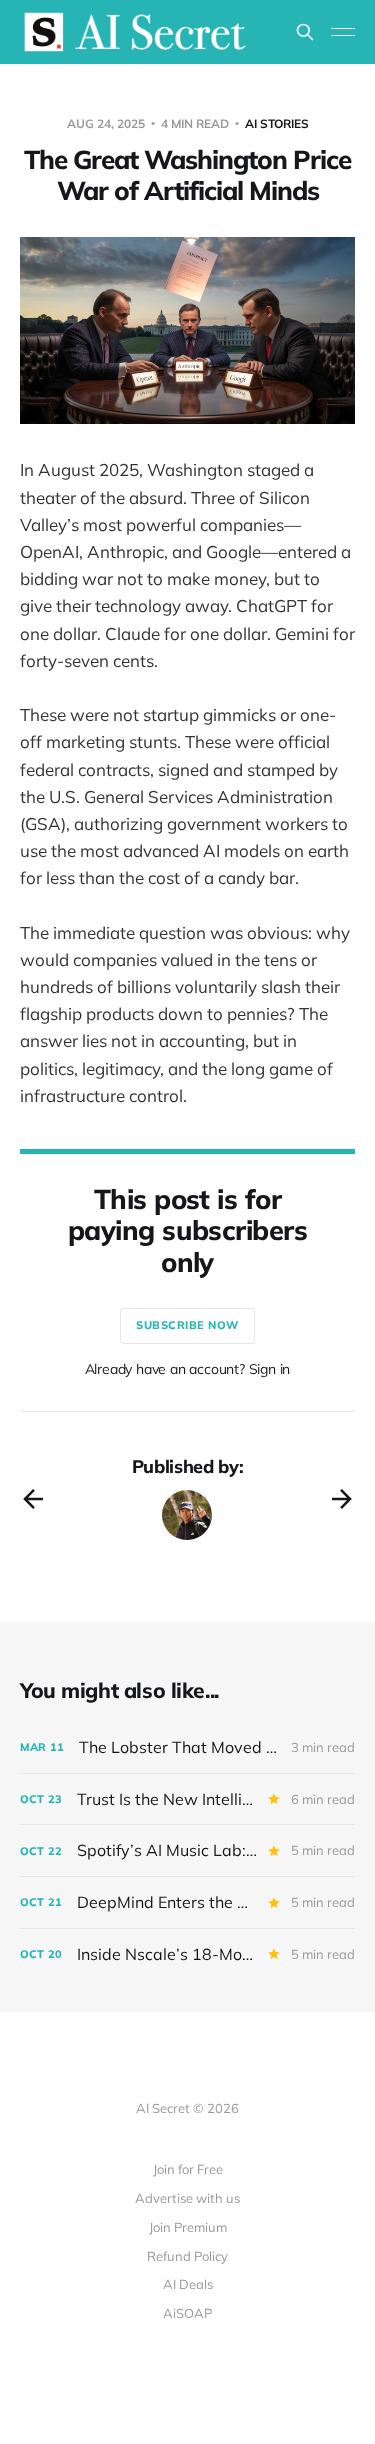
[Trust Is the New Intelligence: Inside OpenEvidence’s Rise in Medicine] (187, 1799)
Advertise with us (187, 2198)
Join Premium (188, 2227)
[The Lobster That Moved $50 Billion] (187, 1747)
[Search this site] (305, 32)
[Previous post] (33, 1499)
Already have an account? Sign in (188, 1369)
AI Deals (188, 2284)
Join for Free (188, 2169)
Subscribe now (187, 1325)
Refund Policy (187, 2256)
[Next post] (342, 1499)
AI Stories (277, 123)
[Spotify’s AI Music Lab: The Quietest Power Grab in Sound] (187, 1850)
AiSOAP (187, 2313)
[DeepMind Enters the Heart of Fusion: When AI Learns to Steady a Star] (187, 1902)
